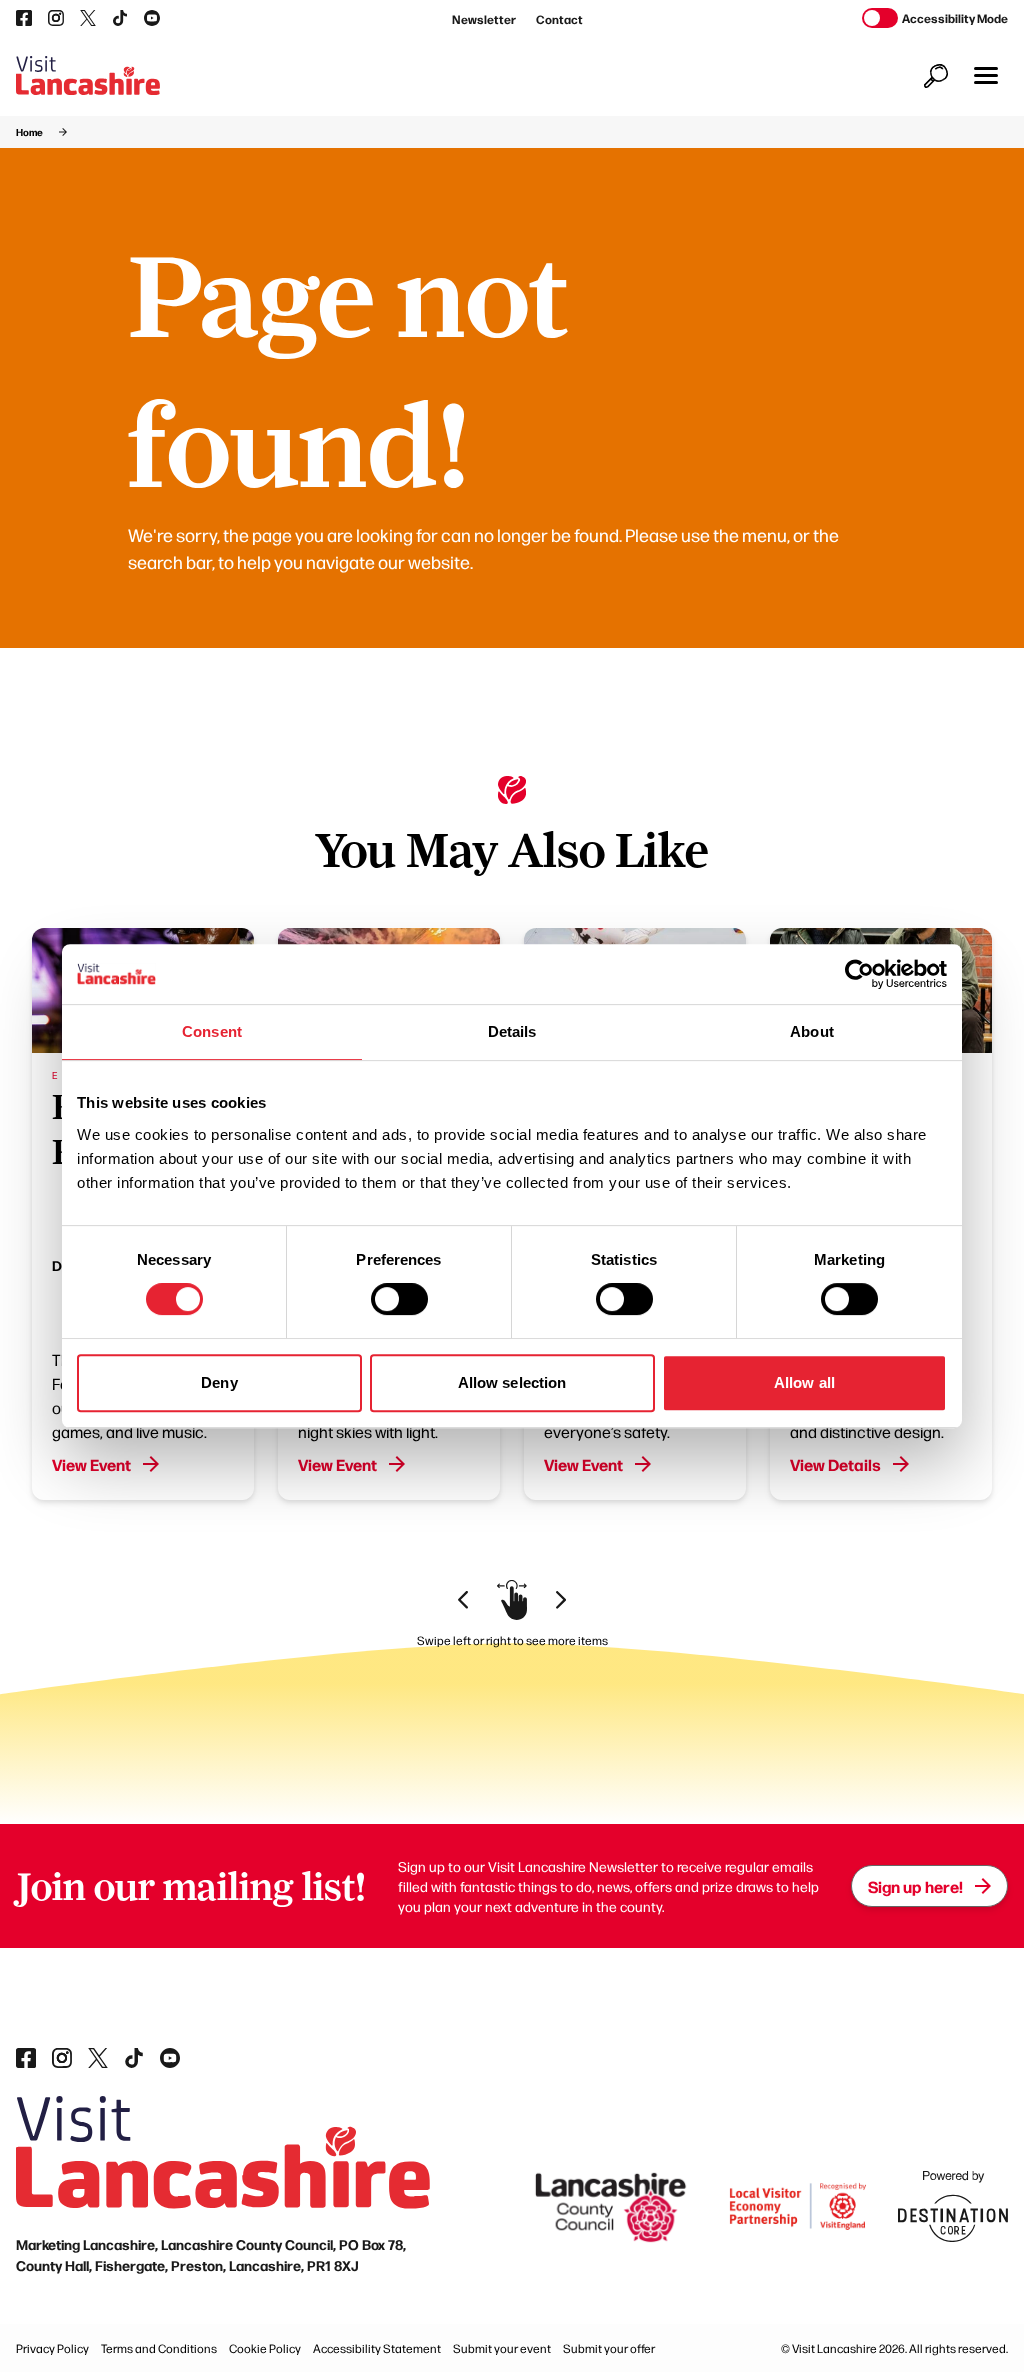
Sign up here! (915, 1886)
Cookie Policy (265, 2348)
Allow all (804, 1382)
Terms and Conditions (159, 2348)
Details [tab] (512, 1031)
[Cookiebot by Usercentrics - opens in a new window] (859, 974)
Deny (219, 1382)
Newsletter (484, 19)
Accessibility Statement (377, 2348)
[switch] (399, 1299)
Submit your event (502, 2348)
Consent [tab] (212, 1031)
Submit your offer (609, 2348)
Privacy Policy (52, 2348)
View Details (835, 1464)
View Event (91, 1464)
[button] (986, 75)
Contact (559, 19)
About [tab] (812, 1031)
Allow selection (512, 1382)
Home (29, 132)
